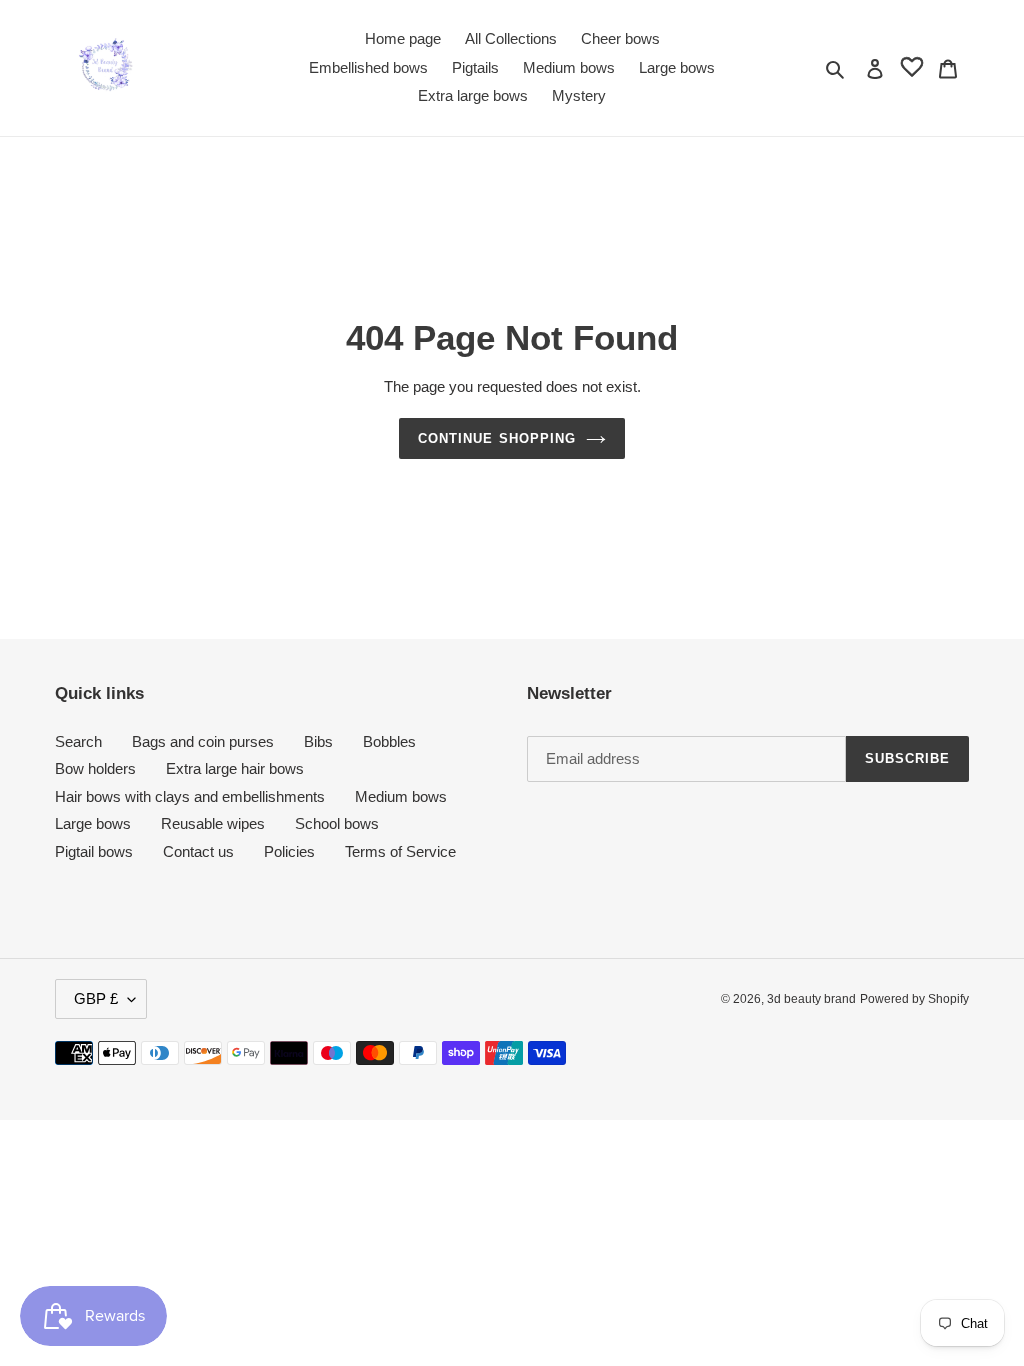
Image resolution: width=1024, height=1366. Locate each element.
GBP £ (96, 998)
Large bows (93, 823)
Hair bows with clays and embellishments (190, 796)
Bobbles (389, 741)
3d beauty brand (811, 999)
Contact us (198, 851)
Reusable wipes (213, 823)
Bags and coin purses (203, 741)
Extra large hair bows (235, 768)
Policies (289, 851)
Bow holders (95, 768)
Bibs (318, 741)
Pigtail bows (94, 851)
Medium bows (401, 796)
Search (78, 741)
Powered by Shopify (914, 999)
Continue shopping (497, 438)
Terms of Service (400, 851)
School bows (337, 823)
